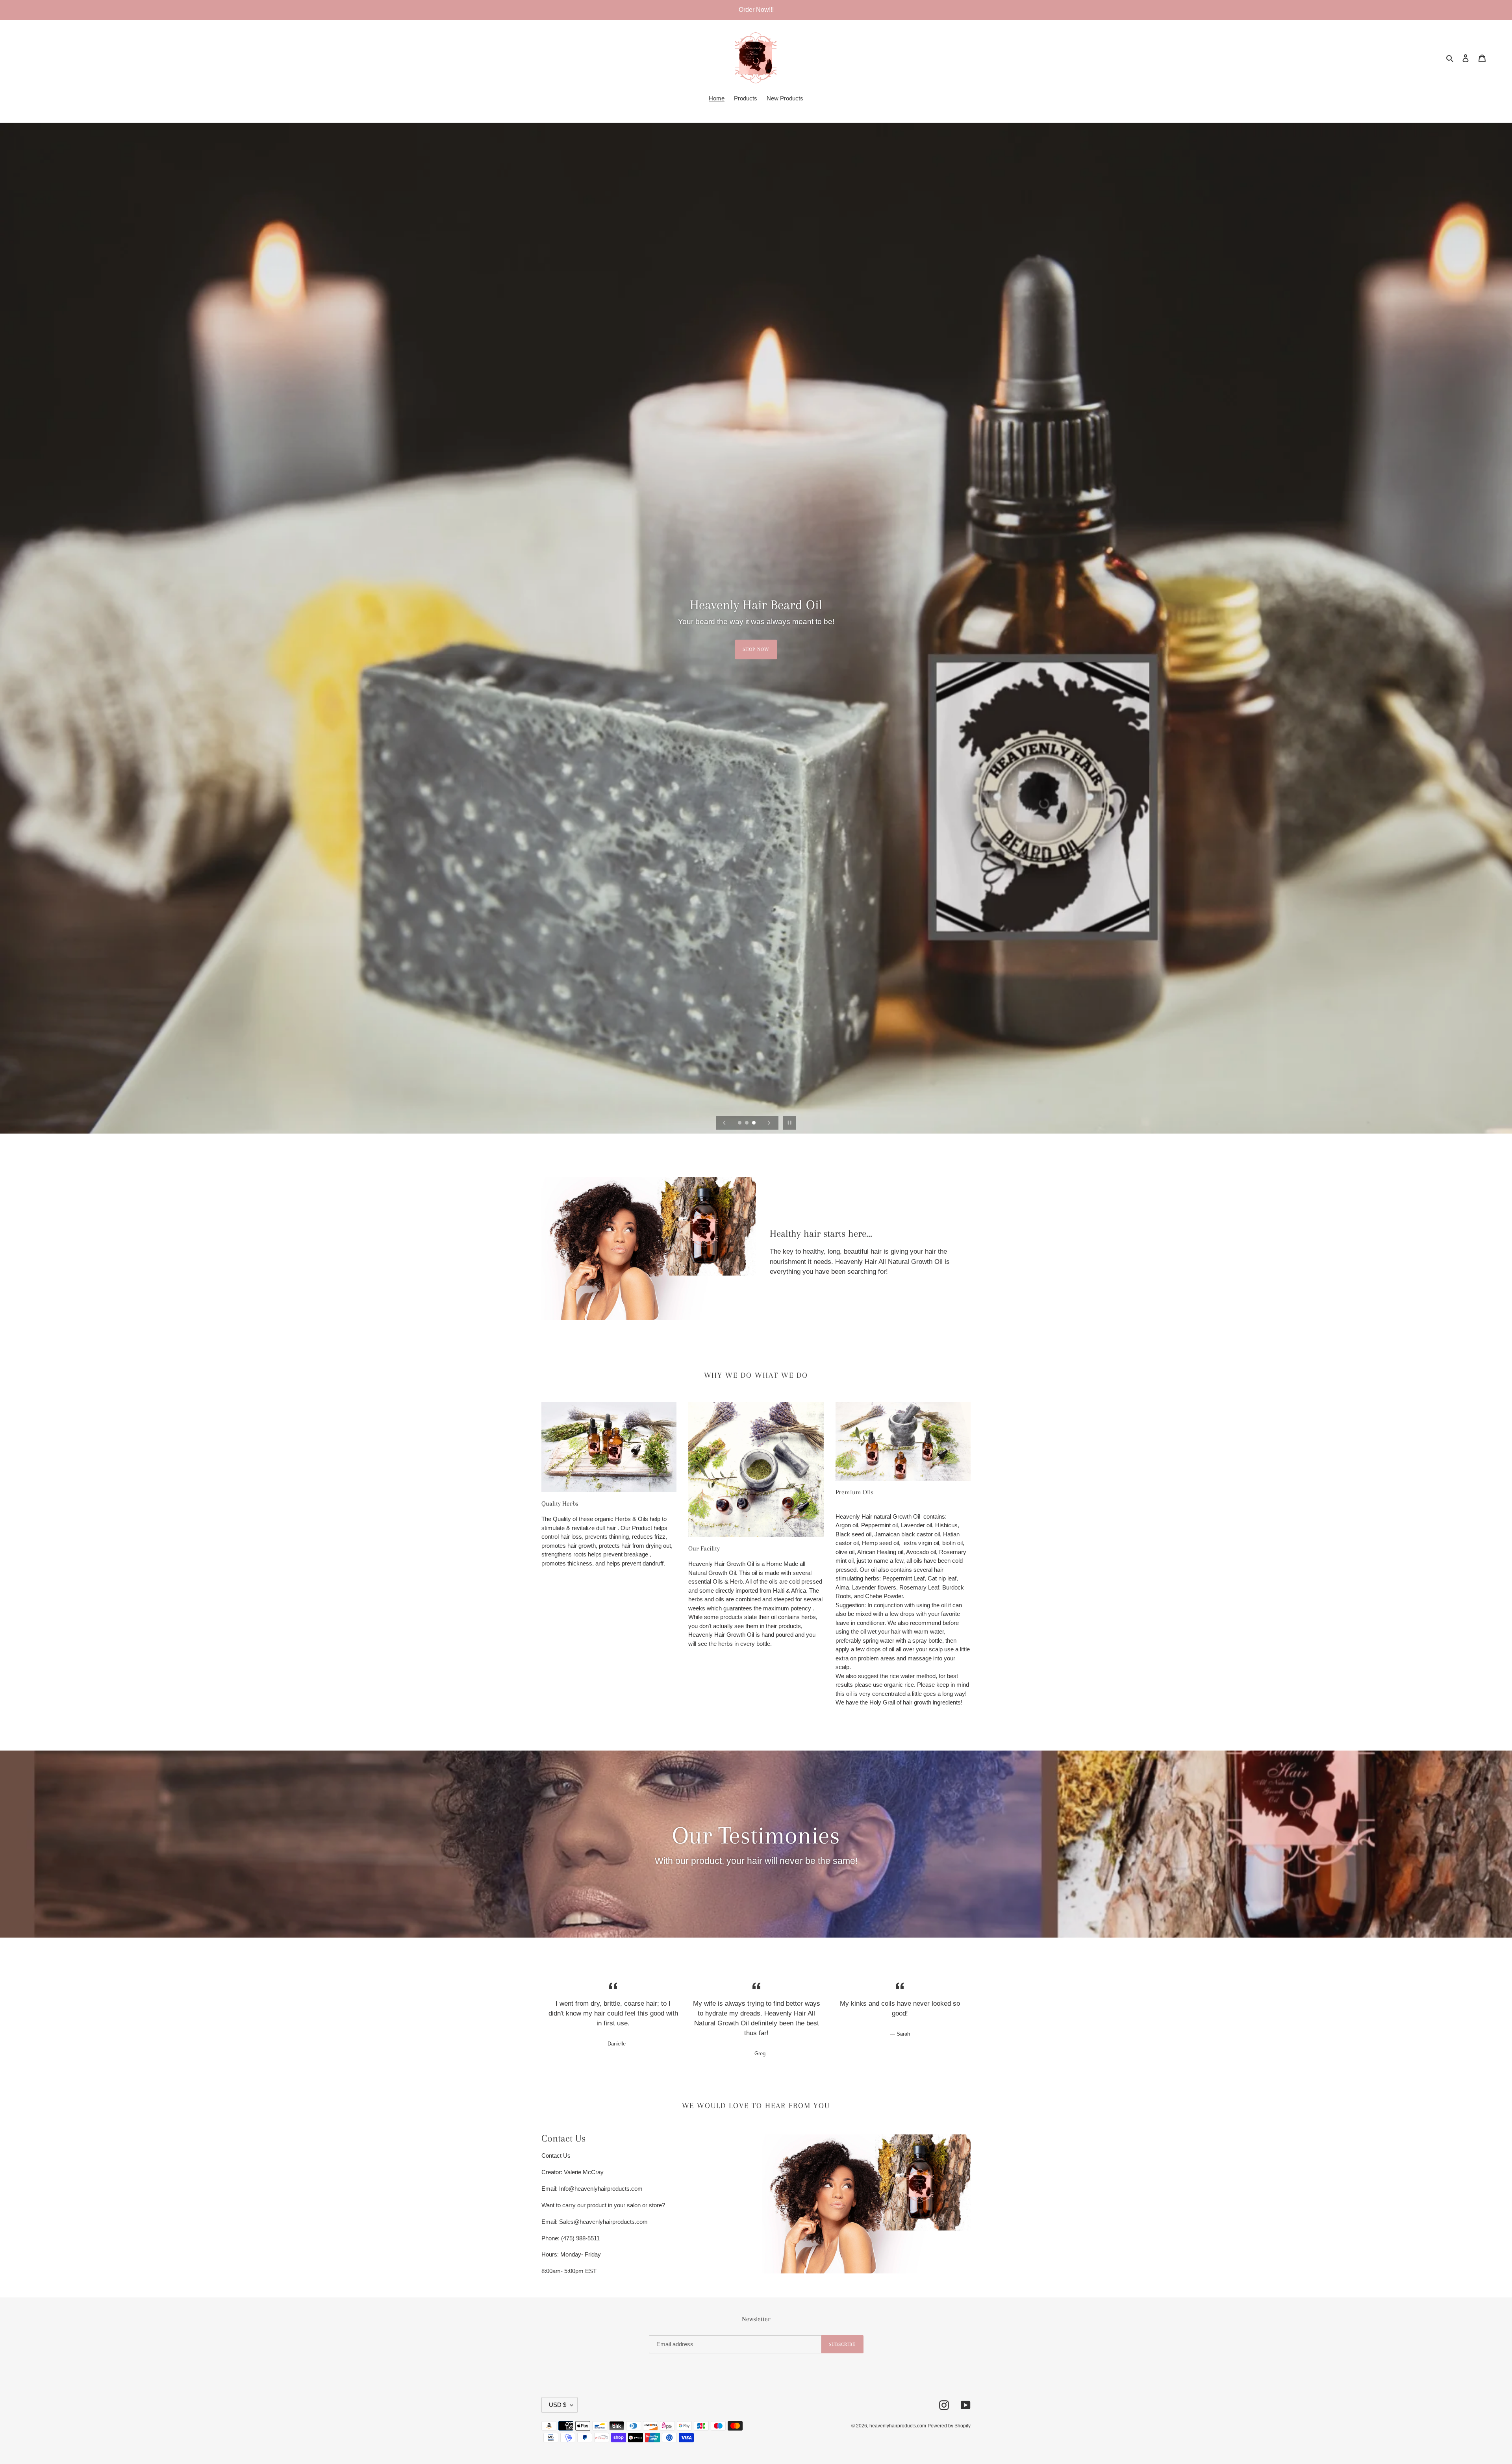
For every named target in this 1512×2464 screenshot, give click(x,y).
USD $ (558, 2405)
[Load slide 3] (754, 1123)
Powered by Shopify (949, 2426)
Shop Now (756, 649)
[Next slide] (769, 1123)
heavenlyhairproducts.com (898, 2426)
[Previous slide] (724, 1123)
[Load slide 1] (740, 1123)
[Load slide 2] (747, 1123)
